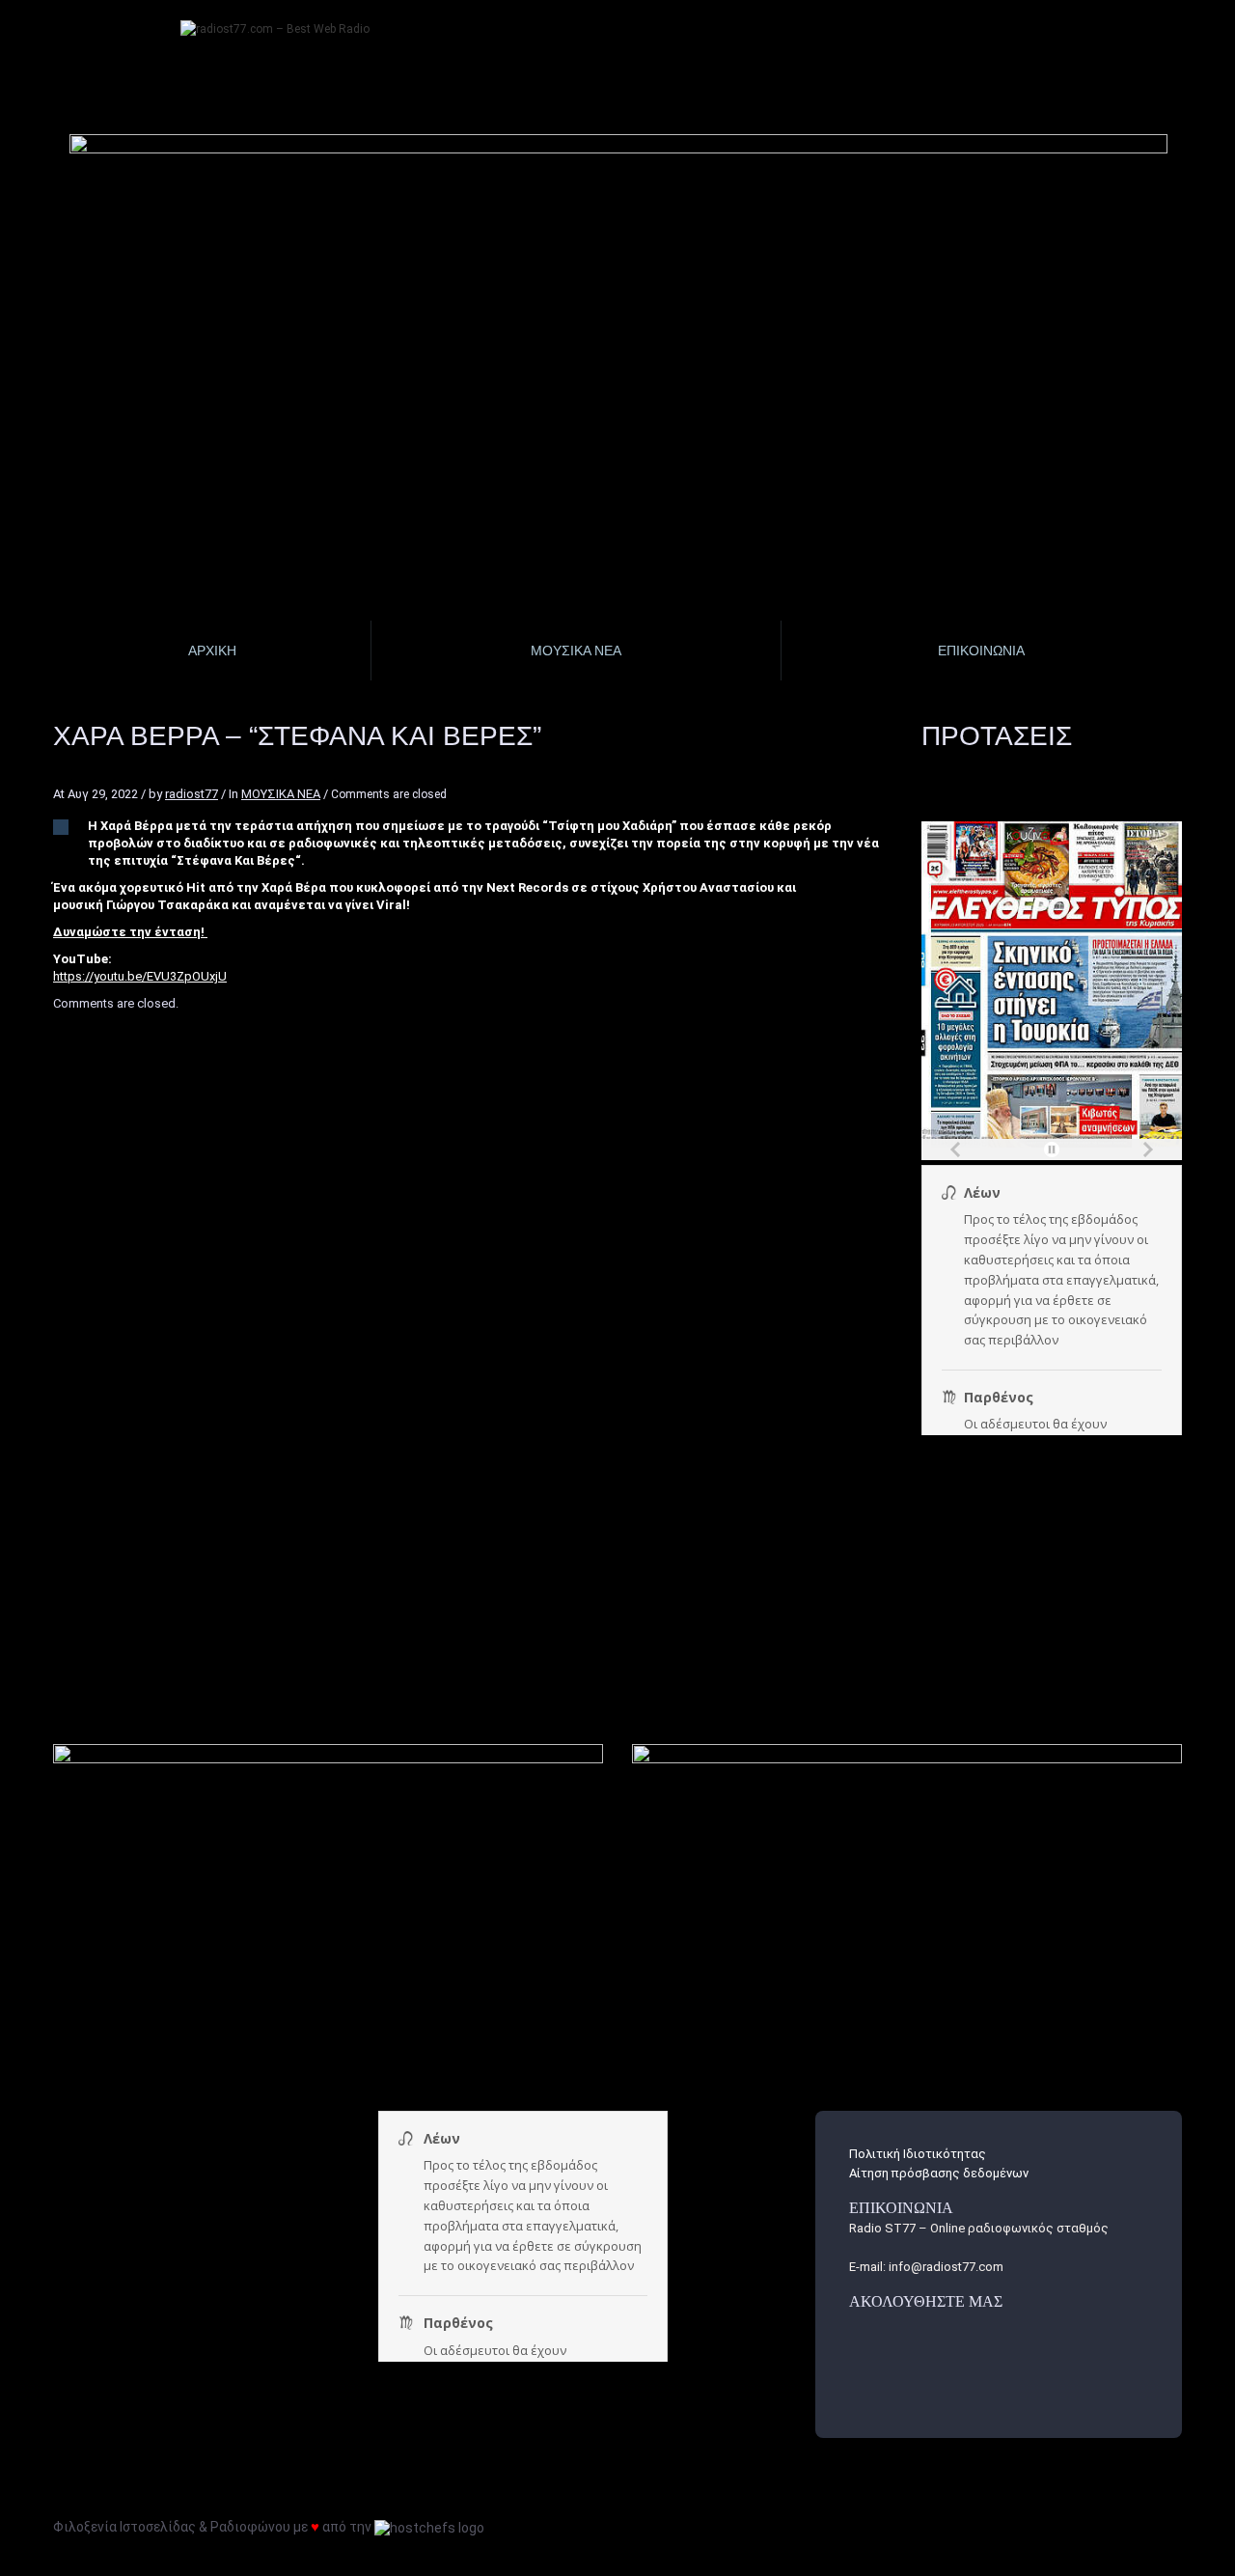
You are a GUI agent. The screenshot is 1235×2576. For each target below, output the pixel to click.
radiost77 (192, 794)
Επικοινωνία (981, 651)
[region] (619, 266)
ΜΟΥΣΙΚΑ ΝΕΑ (281, 794)
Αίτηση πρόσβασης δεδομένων (939, 2173)
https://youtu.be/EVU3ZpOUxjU (140, 976)
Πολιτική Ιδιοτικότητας (918, 2154)
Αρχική (212, 651)
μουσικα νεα (576, 651)
